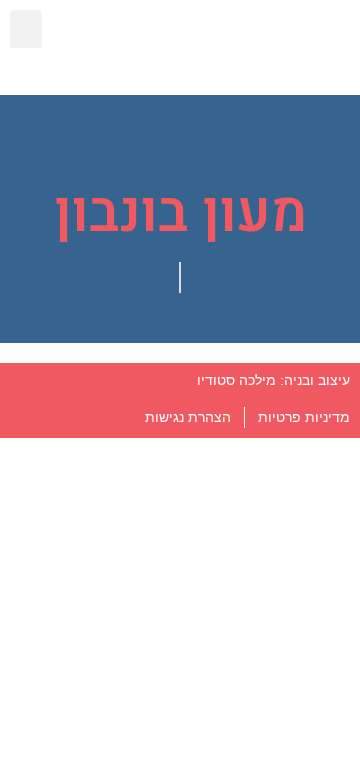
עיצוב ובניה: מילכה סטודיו (273, 380)
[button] (26, 29)
